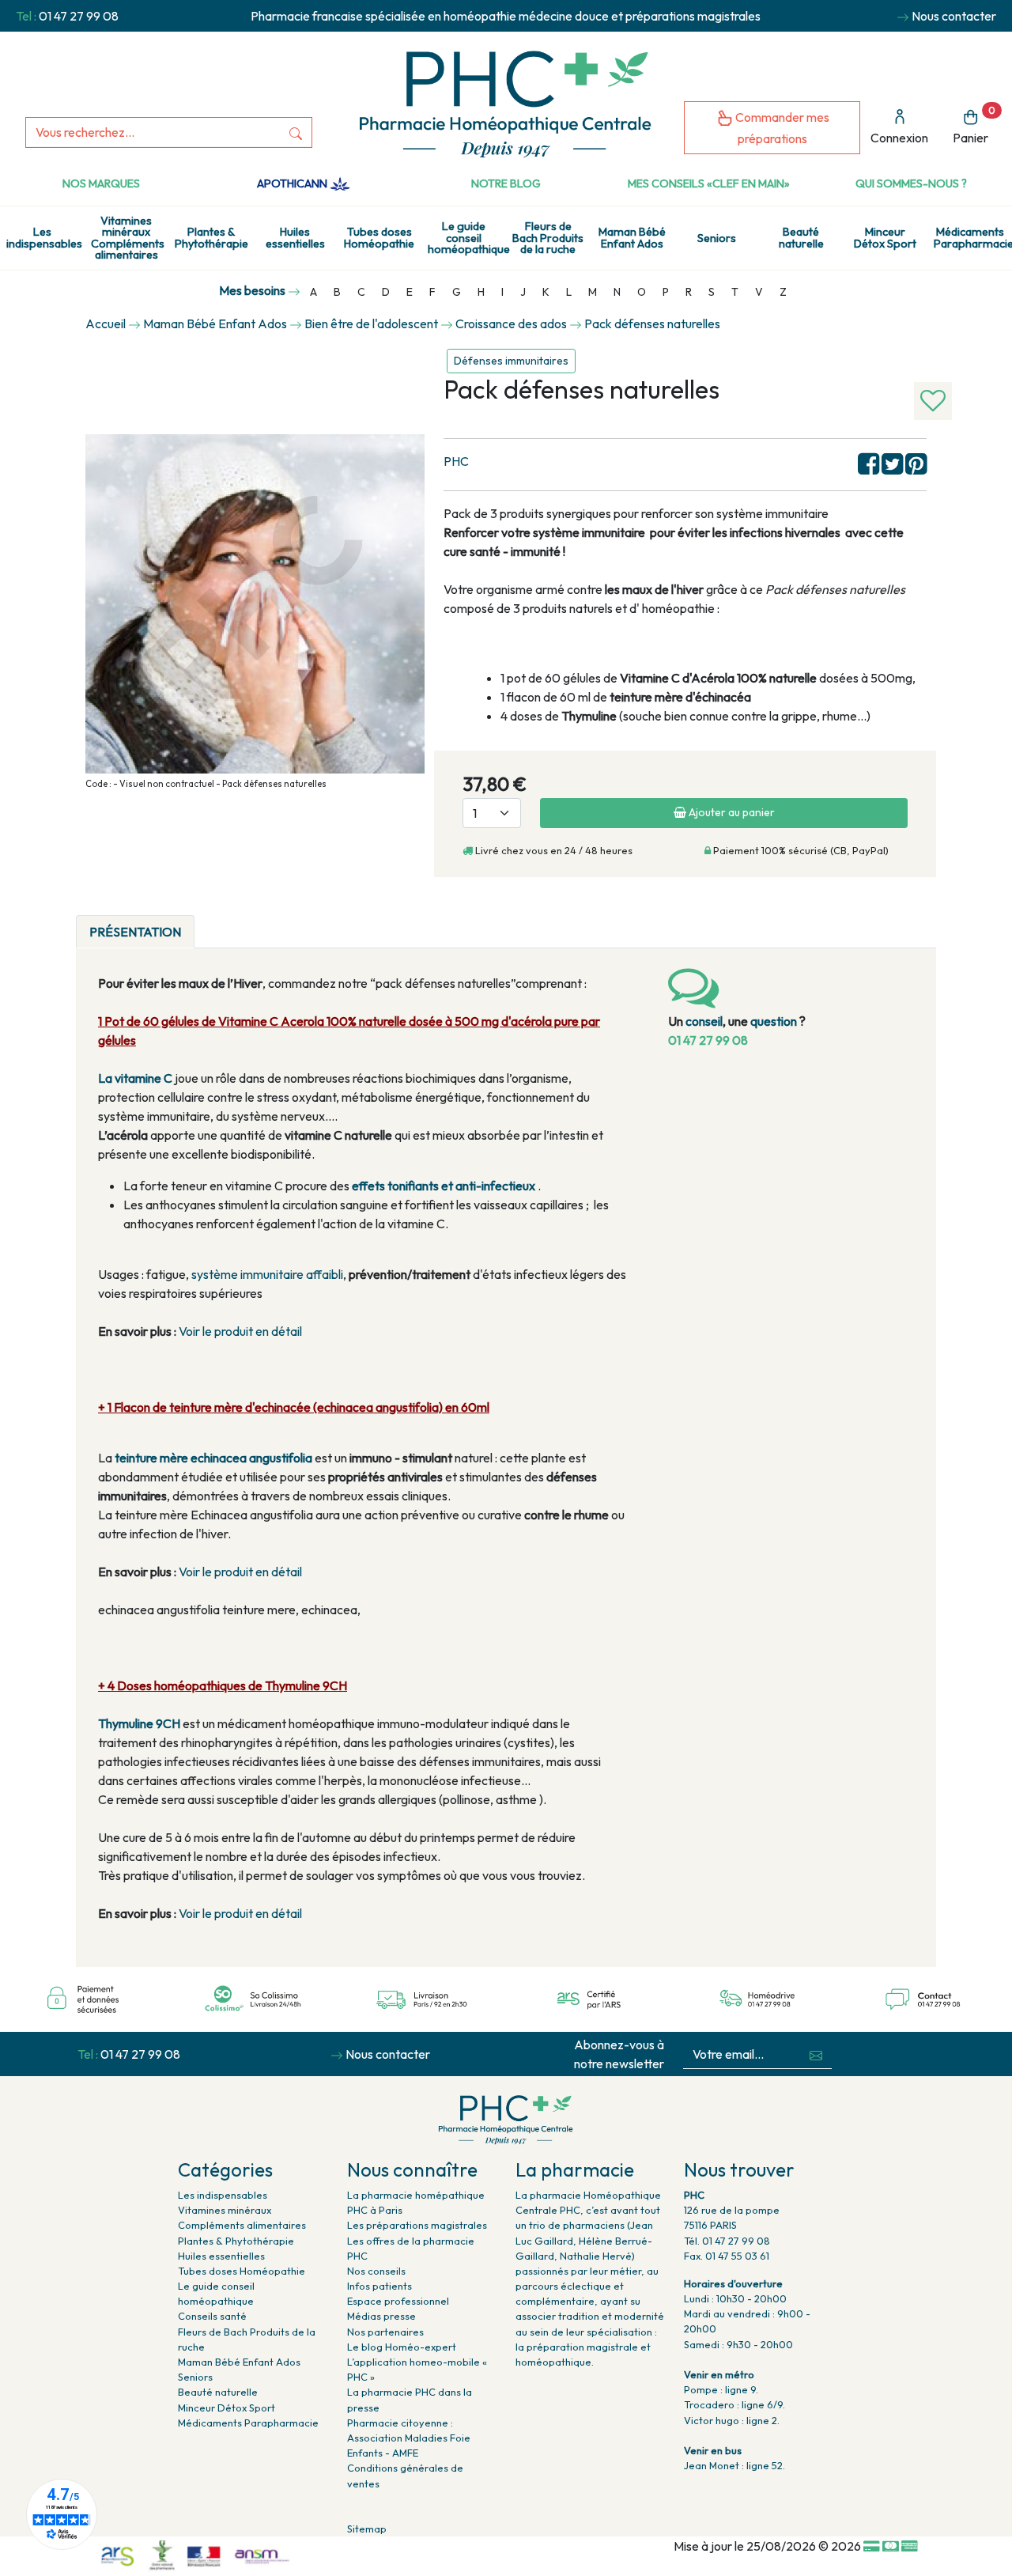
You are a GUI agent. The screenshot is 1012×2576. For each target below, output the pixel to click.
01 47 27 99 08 (79, 16)
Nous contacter (954, 16)
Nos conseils (376, 2271)
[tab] (208, 922)
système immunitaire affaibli (267, 1274)
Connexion (899, 138)
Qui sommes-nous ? (911, 183)
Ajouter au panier (731, 812)
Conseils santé (212, 2316)
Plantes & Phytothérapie (211, 237)
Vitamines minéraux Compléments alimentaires (128, 238)
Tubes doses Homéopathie (379, 237)
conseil (704, 1021)
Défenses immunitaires (511, 361)
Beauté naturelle (801, 237)
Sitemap (367, 2529)
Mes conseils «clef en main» (709, 183)
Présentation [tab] (135, 932)
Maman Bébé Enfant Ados (632, 237)
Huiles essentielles (295, 237)
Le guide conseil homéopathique (467, 238)
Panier (974, 125)
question (774, 1021)
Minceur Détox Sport (885, 237)
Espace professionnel (398, 2301)
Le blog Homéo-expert (402, 2347)
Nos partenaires (385, 2332)
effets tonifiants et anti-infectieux (445, 1186)
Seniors (717, 238)
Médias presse (381, 2316)
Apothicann (293, 183)
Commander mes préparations (781, 128)
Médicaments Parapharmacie (973, 237)
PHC (456, 461)
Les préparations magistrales (417, 2225)
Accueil (106, 323)
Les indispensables (44, 237)
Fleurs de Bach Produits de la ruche (548, 238)
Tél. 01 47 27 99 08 (727, 2241)
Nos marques (101, 183)
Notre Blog (506, 183)
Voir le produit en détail (240, 1331)
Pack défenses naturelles (652, 323)
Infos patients (379, 2286)
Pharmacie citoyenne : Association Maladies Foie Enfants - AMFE (409, 2438)
